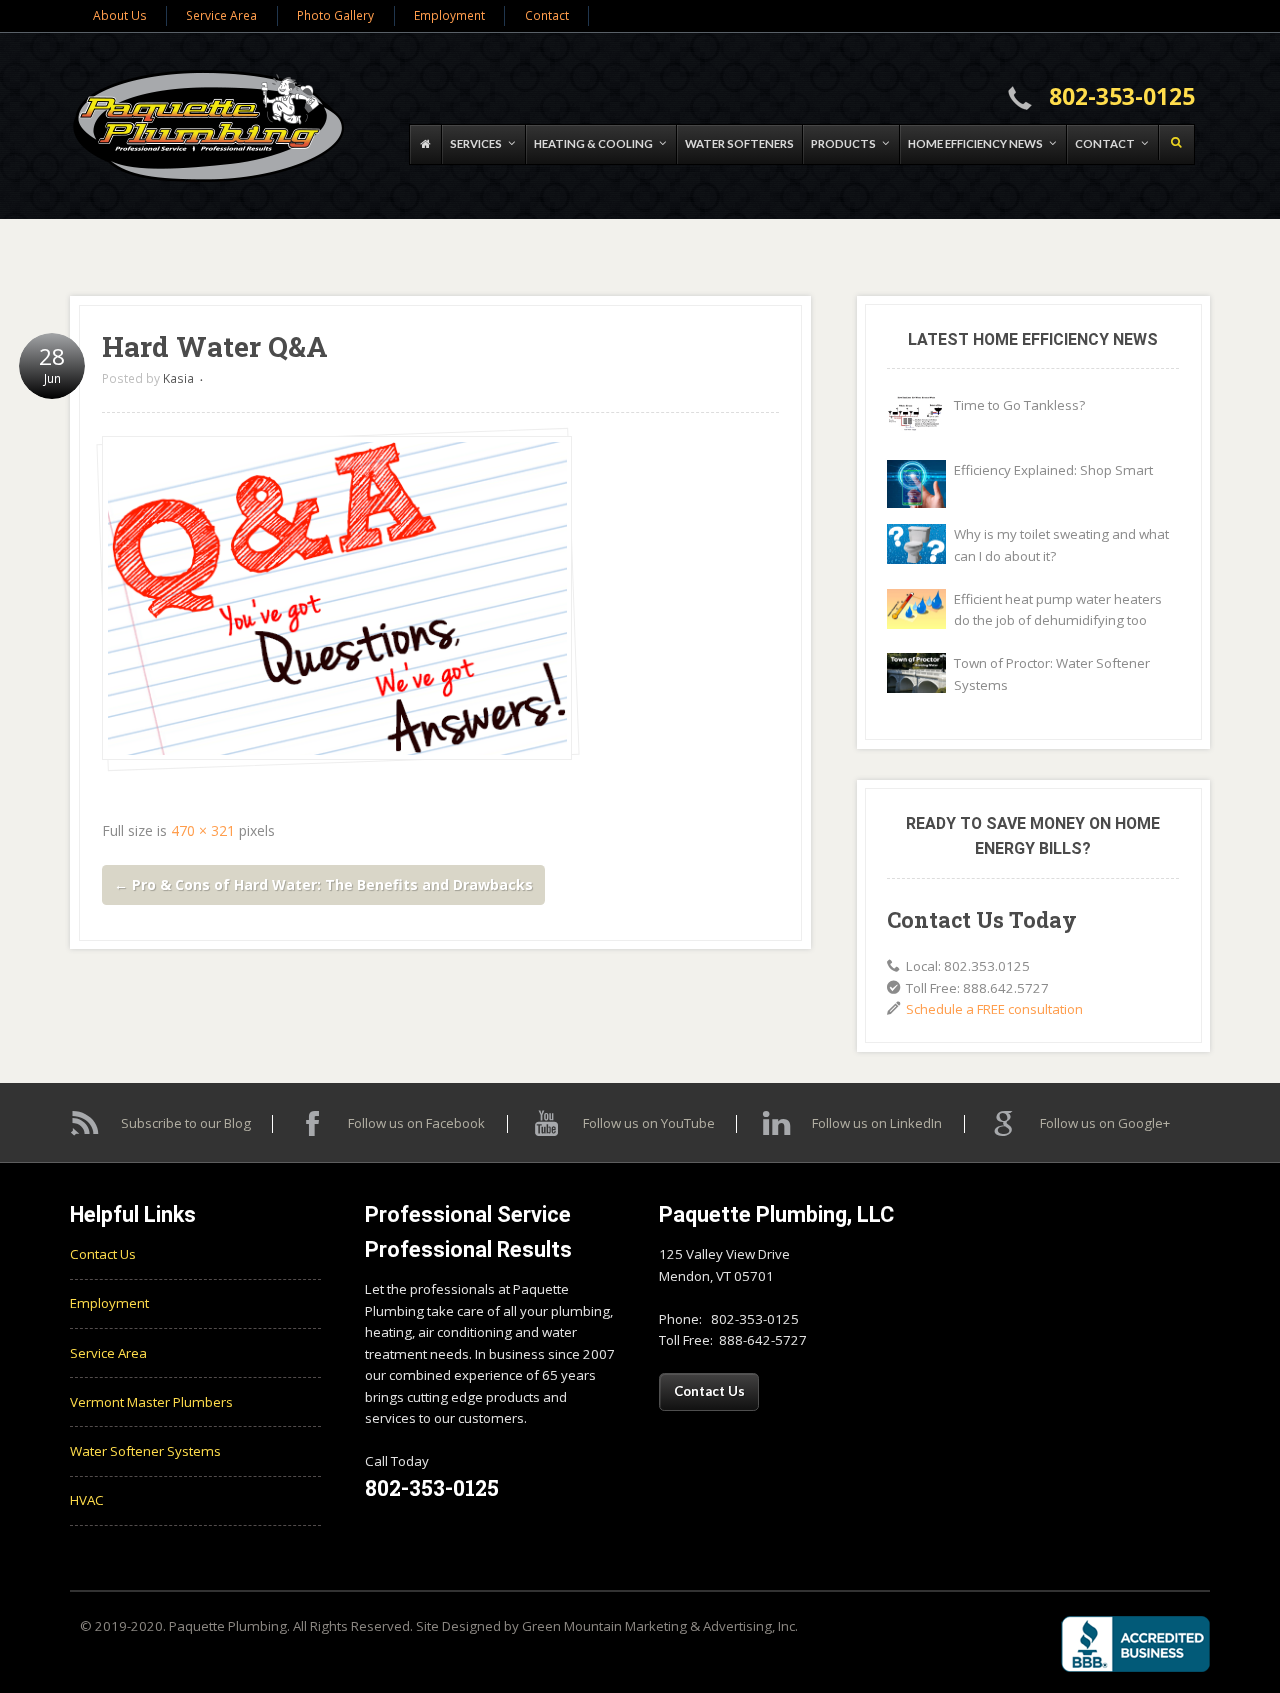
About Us (120, 15)
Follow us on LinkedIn (877, 1123)
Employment (449, 15)
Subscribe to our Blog (186, 1123)
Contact (547, 15)
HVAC (87, 1500)
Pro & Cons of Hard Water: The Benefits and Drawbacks (323, 884)
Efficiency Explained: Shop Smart (1053, 470)
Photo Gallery (335, 15)
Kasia (178, 378)
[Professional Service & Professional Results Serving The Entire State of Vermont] (210, 126)
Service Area (221, 15)
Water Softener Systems (145, 1451)
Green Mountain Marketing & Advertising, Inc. (660, 1626)
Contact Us (103, 1254)
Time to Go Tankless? (1019, 405)
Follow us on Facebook (416, 1123)
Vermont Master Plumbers (151, 1402)
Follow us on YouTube (649, 1123)
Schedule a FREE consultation (994, 1009)
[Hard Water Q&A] (337, 598)
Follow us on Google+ (1105, 1123)
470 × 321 (203, 830)
